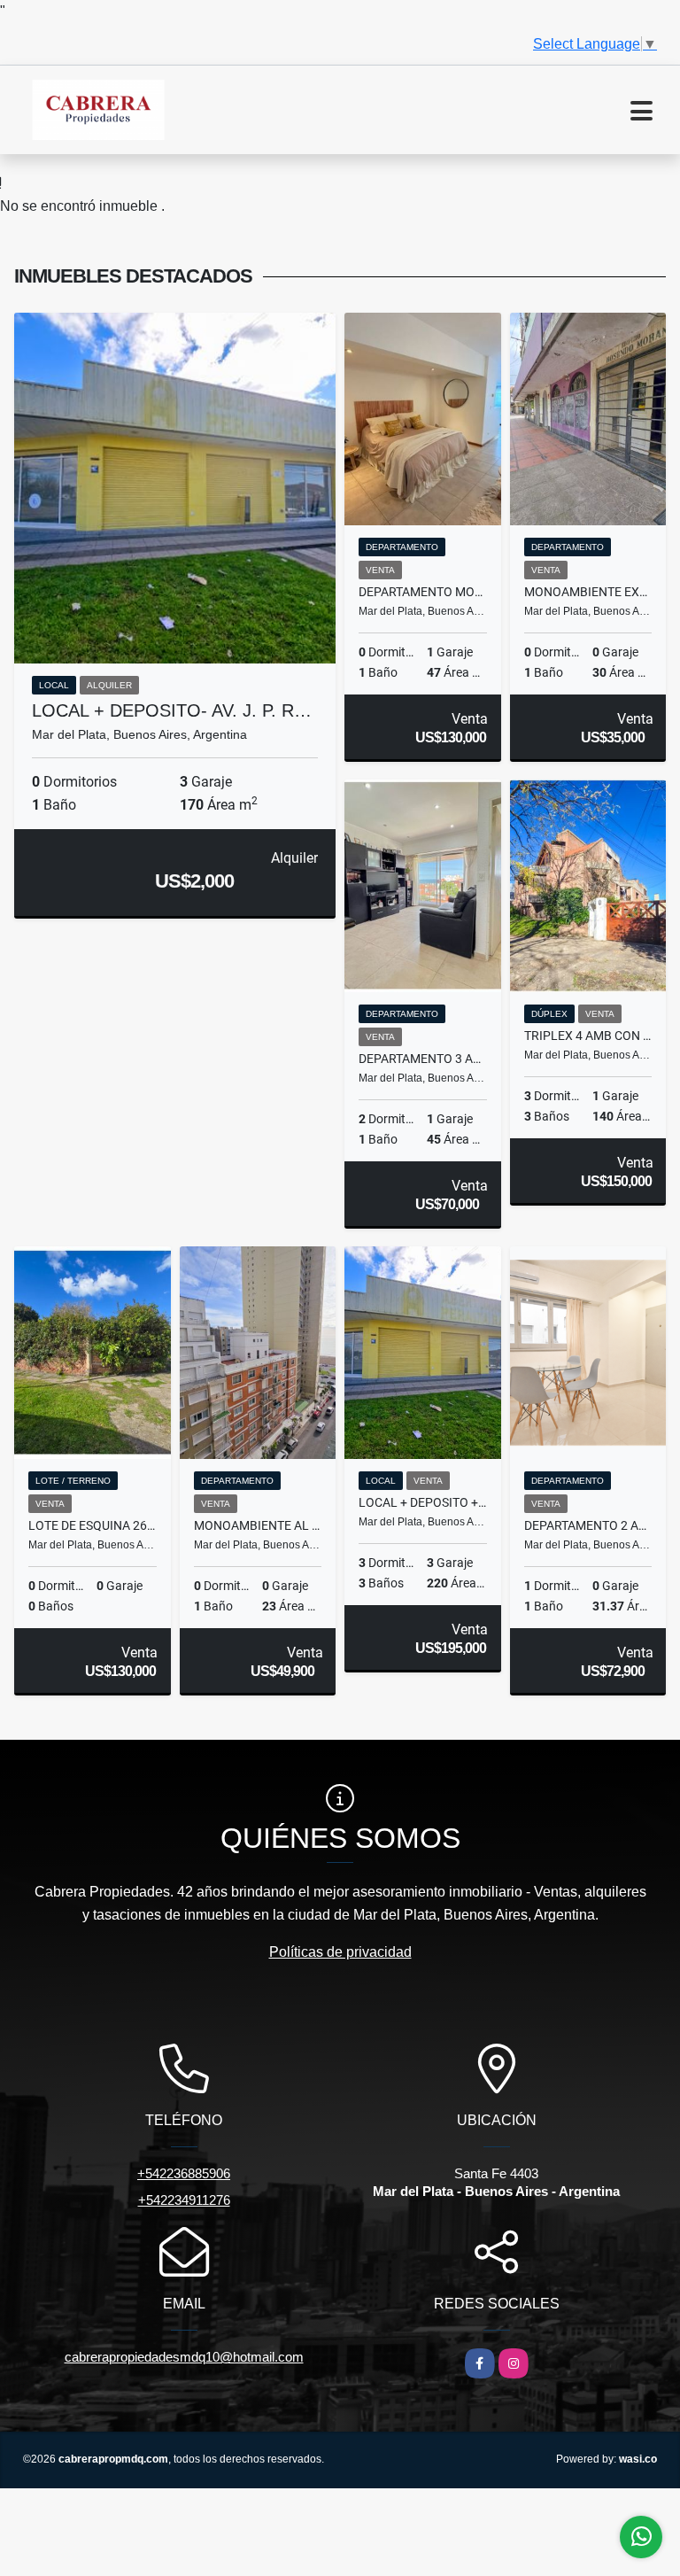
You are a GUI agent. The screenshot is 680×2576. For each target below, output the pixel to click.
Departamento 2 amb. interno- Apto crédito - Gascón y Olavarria (588, 1525)
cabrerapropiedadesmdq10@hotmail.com (184, 2357)
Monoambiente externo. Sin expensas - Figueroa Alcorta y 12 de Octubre (588, 592)
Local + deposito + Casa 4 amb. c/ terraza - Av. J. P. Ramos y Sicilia (423, 1502)
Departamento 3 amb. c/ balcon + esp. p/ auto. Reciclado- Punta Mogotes (423, 1059)
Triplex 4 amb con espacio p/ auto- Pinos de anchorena (588, 1036)
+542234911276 (184, 2200)
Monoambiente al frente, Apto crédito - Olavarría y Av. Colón (258, 1525)
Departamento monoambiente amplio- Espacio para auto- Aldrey (423, 592)
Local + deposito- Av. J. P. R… (172, 710)
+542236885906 (184, 2173)
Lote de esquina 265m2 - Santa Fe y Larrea (93, 1525)
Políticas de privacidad (340, 1952)
